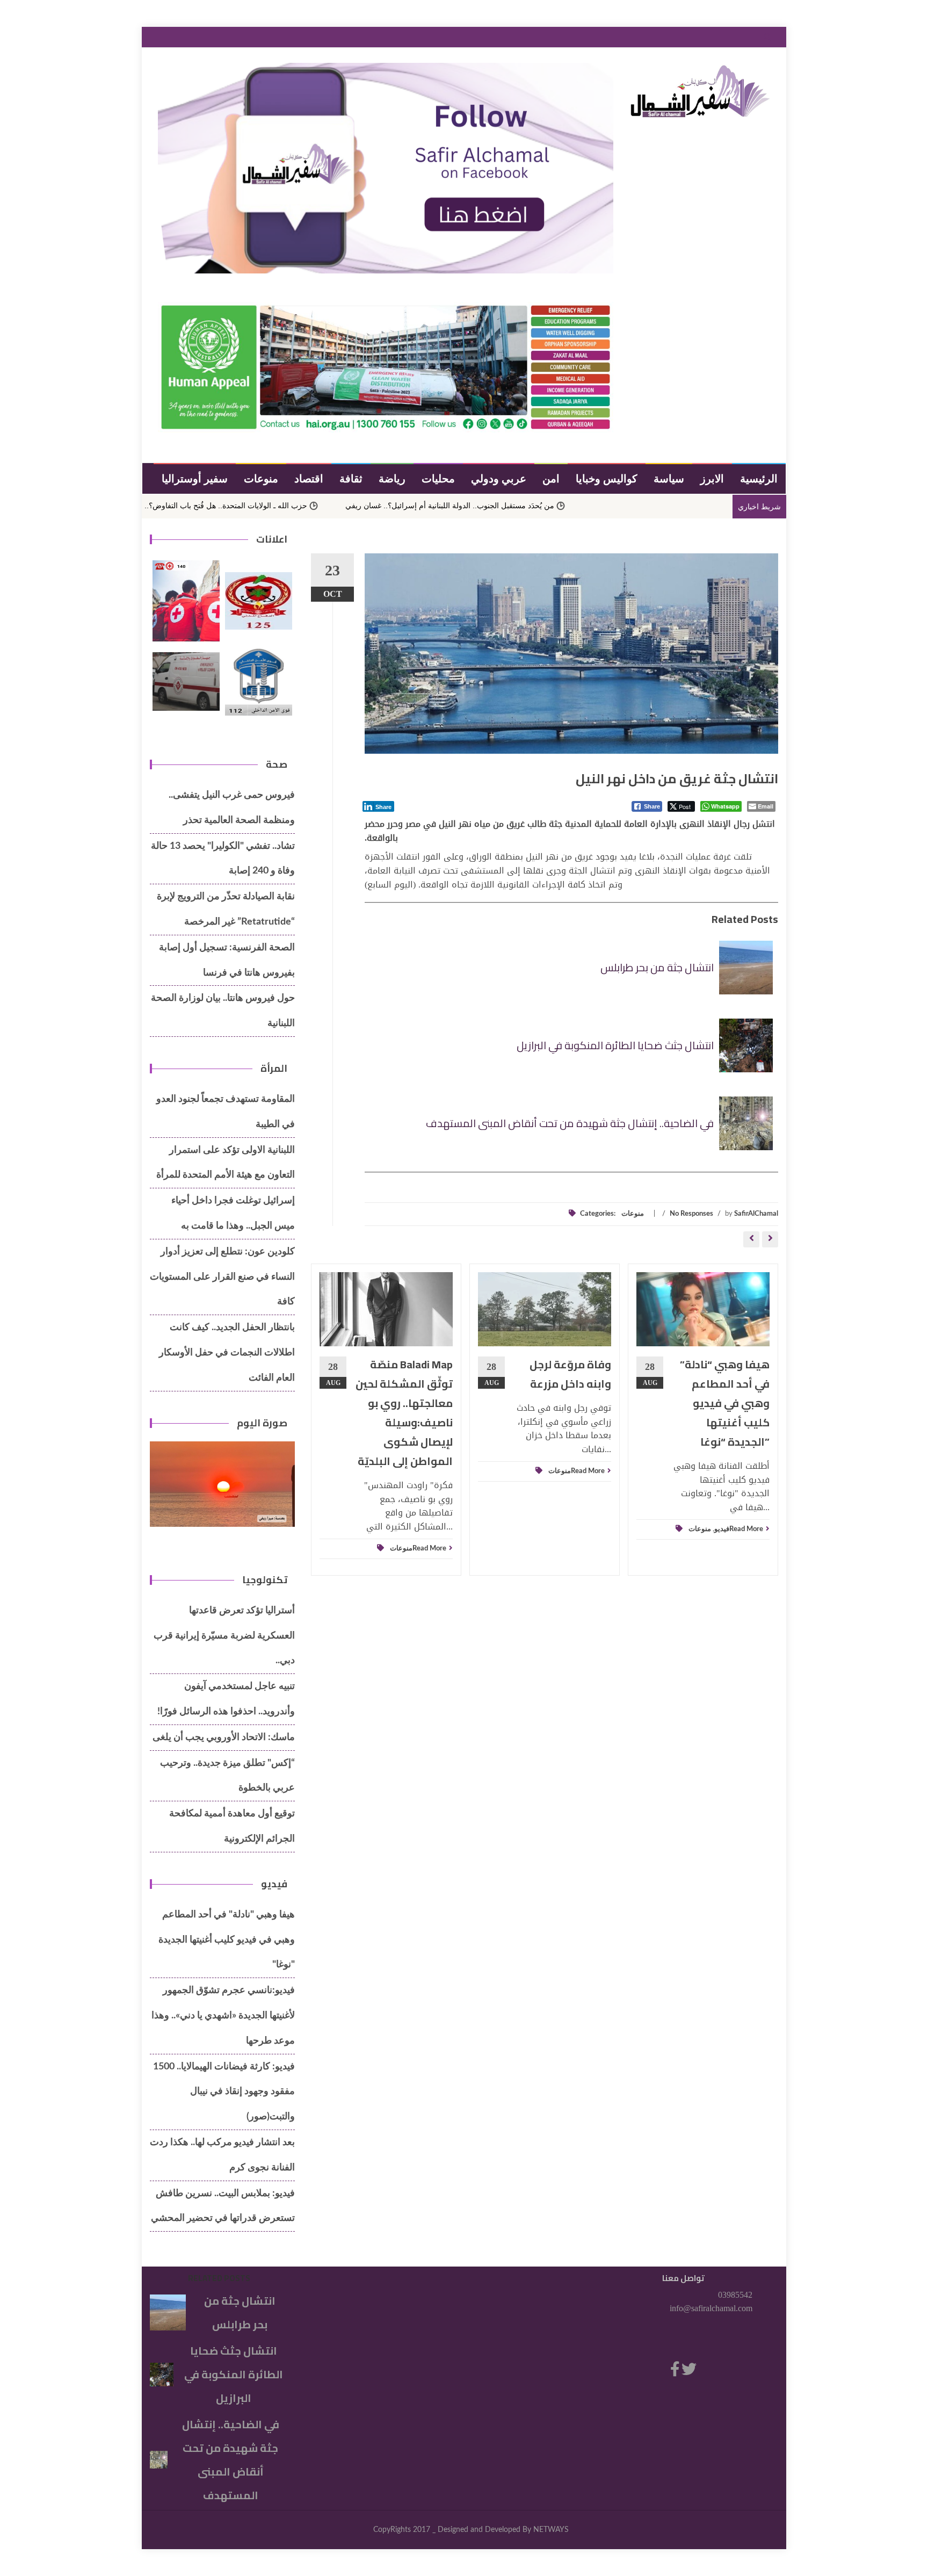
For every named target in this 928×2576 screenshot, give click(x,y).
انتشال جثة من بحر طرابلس (657, 967)
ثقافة (351, 478)
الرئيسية (759, 478)
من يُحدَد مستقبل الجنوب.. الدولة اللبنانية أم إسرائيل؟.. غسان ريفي (561, 506)
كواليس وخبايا (607, 478)
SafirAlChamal (756, 1214)
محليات (438, 478)
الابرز (712, 478)
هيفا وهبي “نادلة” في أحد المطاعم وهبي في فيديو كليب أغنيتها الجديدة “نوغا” (725, 1403)
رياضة (392, 478)
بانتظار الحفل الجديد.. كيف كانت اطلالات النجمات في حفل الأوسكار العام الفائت (227, 1353)
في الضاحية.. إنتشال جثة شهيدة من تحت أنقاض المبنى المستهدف (570, 1123)
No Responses (691, 1214)
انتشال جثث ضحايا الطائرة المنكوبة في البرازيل (615, 1045)
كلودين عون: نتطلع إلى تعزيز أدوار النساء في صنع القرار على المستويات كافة (222, 1277)
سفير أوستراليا (195, 478)
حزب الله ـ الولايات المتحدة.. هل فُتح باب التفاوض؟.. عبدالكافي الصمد (310, 506)
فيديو (722, 1529)
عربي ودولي (499, 478)
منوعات (261, 478)
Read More (429, 1549)
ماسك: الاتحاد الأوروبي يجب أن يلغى (224, 1737)
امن (551, 478)
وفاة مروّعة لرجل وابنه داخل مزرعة (570, 1374)
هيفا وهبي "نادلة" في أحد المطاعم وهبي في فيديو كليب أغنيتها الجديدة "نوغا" (227, 1940)
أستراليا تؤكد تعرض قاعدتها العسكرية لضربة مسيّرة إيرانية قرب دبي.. (224, 1636)
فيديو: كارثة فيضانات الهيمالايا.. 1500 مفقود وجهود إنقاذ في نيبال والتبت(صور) (224, 2092)
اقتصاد (309, 478)
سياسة (669, 478)
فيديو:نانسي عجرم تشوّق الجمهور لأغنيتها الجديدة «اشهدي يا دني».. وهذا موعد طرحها (223, 2016)
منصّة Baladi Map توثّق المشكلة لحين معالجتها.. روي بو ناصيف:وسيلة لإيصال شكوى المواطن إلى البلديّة (404, 1413)
